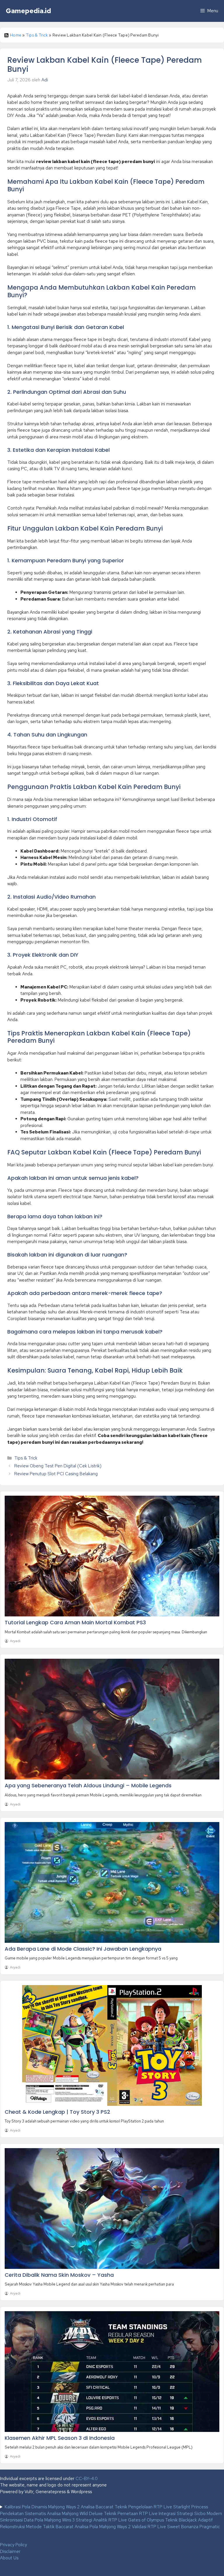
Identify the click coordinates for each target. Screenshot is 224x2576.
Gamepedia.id (28, 11)
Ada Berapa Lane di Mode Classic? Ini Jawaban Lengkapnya (83, 1949)
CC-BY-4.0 (87, 2479)
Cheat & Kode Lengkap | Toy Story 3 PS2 (57, 2112)
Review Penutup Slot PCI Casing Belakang (56, 1474)
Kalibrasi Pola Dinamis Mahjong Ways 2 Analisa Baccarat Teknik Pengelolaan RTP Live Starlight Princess (106, 2507)
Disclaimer (10, 2551)
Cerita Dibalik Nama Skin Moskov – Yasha (59, 2275)
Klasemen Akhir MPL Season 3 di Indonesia (60, 2438)
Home (16, 35)
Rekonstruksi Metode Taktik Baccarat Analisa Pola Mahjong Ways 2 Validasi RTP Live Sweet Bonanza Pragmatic (110, 2527)
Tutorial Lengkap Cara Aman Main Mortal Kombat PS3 (75, 1622)
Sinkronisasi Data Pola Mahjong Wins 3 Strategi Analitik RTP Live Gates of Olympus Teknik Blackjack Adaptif (106, 2520)
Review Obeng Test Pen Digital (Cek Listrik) (58, 1466)
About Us (9, 2558)
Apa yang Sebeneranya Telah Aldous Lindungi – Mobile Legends (88, 1785)
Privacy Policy (13, 2545)
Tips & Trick (37, 35)
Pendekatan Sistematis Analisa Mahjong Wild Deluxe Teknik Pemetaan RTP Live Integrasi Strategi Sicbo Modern (111, 2514)
